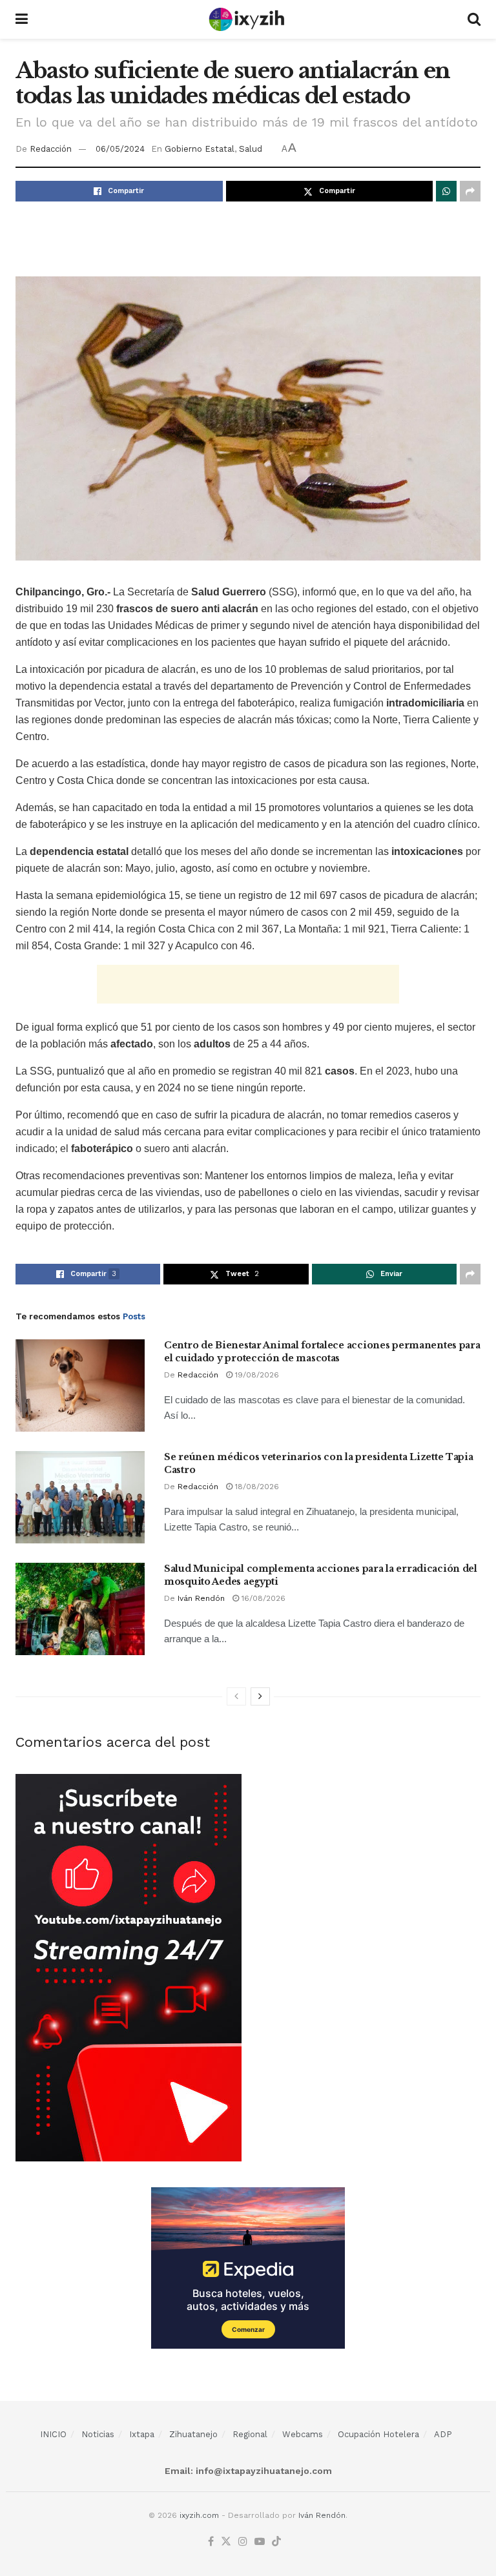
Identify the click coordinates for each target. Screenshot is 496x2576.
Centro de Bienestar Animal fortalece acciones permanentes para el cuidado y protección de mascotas (322, 1352)
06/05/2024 (120, 149)
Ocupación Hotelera (378, 2434)
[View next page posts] (260, 1696)
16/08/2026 (262, 1598)
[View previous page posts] (236, 1696)
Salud (251, 149)
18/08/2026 (256, 1487)
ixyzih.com (199, 2515)
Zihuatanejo (193, 2434)
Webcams (303, 2434)
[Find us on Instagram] (243, 2542)
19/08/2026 (256, 1375)
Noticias (98, 2434)
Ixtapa (142, 2434)
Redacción (51, 149)
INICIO (53, 2434)
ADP (443, 2434)
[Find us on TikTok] (276, 2542)
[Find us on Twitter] (226, 2542)
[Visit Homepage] (248, 19)
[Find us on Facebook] (211, 2542)
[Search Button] (474, 19)
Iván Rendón (201, 1598)
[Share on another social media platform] (470, 191)
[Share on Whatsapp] (446, 191)
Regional (250, 2434)
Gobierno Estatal (200, 149)
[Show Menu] (22, 19)
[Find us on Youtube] (260, 2542)
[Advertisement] (248, 237)
